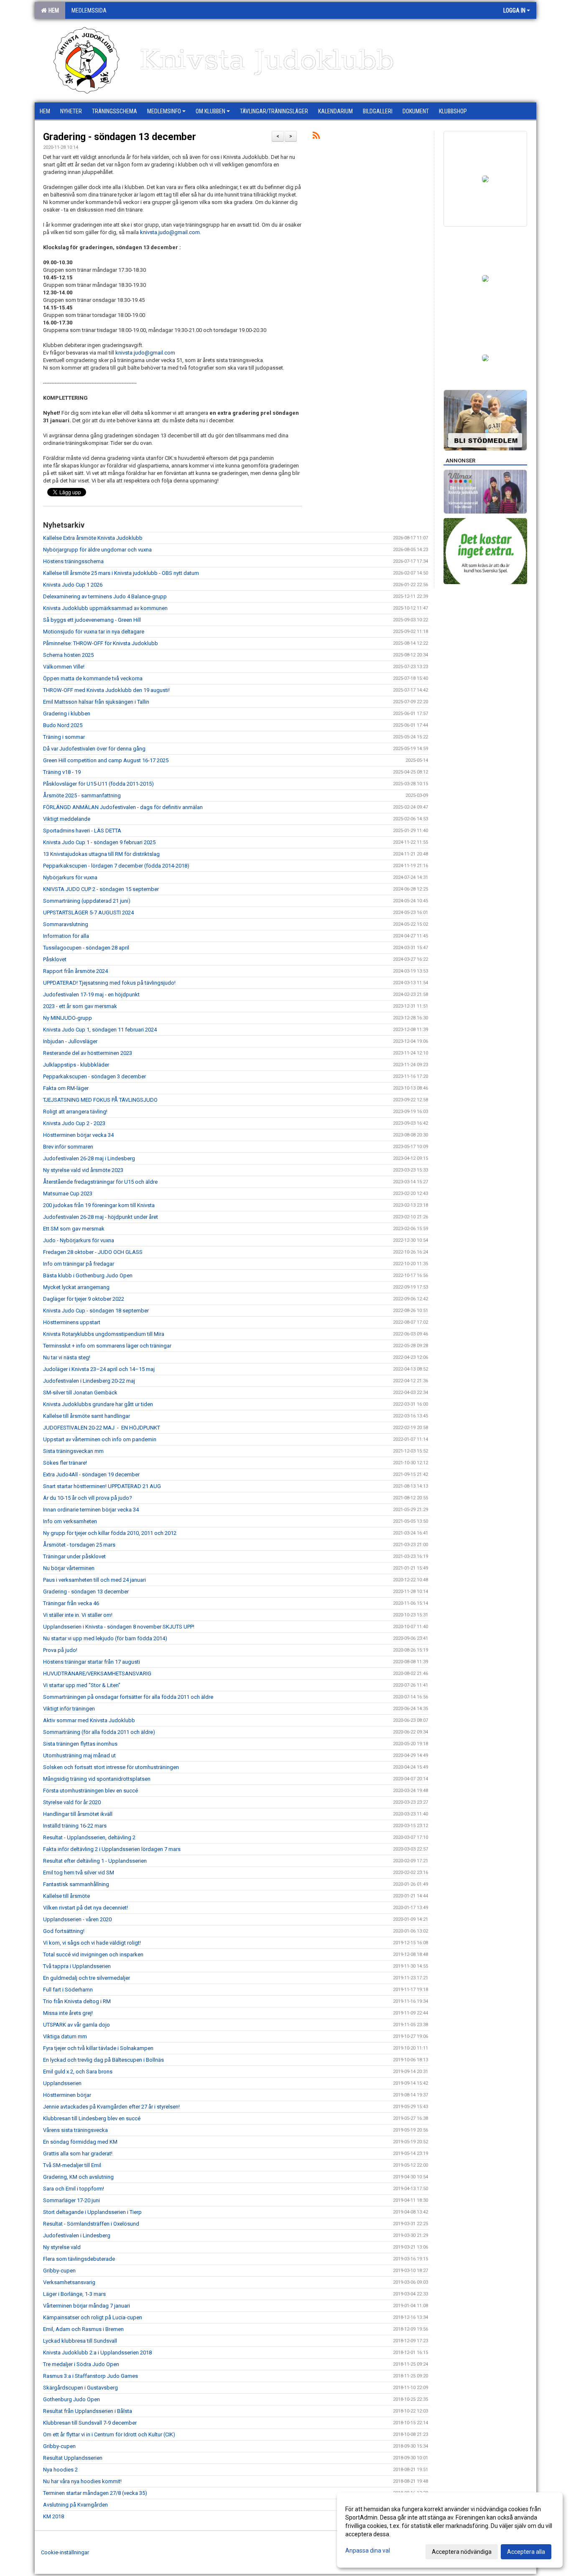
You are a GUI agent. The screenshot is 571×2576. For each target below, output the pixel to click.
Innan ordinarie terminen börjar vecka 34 (91, 1510)
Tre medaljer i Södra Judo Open (81, 2364)
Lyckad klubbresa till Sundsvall (80, 2341)
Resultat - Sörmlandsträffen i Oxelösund (91, 2224)
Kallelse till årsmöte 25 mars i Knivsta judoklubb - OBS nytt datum (121, 573)
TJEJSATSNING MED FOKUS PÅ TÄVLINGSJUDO (100, 1100)
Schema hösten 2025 (68, 655)
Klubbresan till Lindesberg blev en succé (92, 2118)
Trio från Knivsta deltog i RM (77, 2001)
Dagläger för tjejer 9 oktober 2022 (84, 1299)
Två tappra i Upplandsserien (77, 1966)
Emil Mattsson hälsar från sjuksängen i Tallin (96, 702)
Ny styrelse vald (62, 2247)
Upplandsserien (62, 2083)
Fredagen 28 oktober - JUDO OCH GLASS (93, 1252)
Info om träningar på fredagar (79, 1264)
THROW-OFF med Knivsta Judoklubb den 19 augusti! (106, 690)
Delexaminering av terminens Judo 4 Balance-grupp (105, 596)
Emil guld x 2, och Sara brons (78, 2072)
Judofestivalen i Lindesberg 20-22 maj (89, 1381)
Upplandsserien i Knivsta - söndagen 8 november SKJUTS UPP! (119, 1627)
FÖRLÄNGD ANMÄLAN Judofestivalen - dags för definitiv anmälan (123, 807)
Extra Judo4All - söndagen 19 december (91, 1474)
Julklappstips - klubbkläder (76, 1065)
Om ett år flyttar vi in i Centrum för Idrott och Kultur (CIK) (109, 2434)
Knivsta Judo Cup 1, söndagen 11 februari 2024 (100, 1030)
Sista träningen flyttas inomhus (80, 1744)
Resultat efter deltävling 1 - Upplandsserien (95, 1861)
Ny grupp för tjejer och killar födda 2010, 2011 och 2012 (110, 1533)
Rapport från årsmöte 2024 (75, 971)
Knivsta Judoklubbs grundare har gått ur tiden (98, 1404)
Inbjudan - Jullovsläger (70, 1041)
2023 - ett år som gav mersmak (80, 1006)
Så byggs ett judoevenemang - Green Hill (92, 620)
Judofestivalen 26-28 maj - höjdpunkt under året (101, 1217)
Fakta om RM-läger (66, 1088)
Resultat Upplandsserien (73, 2458)
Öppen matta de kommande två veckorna (93, 678)
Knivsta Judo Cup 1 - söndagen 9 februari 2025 (99, 842)
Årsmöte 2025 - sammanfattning (82, 795)
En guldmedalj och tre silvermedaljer (87, 1978)
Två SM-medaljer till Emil (72, 2165)
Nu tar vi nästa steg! (67, 1357)
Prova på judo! (60, 1650)
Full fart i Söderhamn (68, 1990)
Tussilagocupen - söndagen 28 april (86, 948)
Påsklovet (55, 959)
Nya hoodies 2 (60, 2470)
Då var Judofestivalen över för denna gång (94, 749)
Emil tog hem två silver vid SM (79, 1873)
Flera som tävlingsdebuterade (79, 2259)
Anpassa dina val (368, 2550)
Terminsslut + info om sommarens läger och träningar (107, 1346)
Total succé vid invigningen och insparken (93, 1954)
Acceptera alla (526, 2552)
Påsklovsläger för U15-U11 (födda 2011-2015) (98, 784)
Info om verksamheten (70, 1521)
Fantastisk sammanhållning (76, 1884)
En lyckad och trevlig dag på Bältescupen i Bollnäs (103, 2060)
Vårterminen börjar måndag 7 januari (87, 2306)
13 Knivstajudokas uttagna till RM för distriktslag (101, 854)
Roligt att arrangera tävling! (75, 1112)
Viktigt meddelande (67, 819)
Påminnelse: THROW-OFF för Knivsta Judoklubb (101, 643)
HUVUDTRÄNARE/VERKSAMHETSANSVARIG (97, 1674)
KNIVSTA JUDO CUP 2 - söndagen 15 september (101, 889)
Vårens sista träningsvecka (75, 2130)
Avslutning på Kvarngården (75, 2505)
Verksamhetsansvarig (69, 2282)
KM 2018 (54, 2516)
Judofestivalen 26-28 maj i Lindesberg (89, 1158)
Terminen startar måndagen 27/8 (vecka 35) (95, 2493)
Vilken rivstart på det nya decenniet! (85, 1908)
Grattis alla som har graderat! (78, 2153)
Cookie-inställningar (65, 2552)
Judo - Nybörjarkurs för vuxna (79, 1240)
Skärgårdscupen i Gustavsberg (80, 2388)
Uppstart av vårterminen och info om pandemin (100, 1439)
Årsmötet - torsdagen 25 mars (79, 1545)
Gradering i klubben (67, 714)
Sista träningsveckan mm (73, 1451)
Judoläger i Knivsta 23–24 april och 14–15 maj (99, 1369)
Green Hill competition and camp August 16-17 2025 (106, 760)
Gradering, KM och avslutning (78, 2177)
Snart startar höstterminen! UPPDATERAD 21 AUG (102, 1486)
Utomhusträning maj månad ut (79, 1755)
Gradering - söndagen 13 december (120, 137)
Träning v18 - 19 (62, 772)
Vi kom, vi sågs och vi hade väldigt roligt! (92, 1943)
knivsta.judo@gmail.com (170, 232)
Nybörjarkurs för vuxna (70, 877)
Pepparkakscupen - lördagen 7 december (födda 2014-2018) (116, 866)
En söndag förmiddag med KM (80, 2142)
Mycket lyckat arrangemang (76, 1287)
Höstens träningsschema (73, 561)
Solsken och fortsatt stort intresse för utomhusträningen (111, 1767)
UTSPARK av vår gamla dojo (76, 2025)
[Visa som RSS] (316, 137)
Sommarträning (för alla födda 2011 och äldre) (99, 1732)
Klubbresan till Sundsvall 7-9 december (90, 2423)
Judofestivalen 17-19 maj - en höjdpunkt (91, 994)
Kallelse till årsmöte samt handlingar (87, 1416)
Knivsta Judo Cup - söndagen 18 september (96, 1311)
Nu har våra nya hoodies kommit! (82, 2481)
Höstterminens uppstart (72, 1322)
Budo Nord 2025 (63, 725)
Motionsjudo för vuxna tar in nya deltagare (94, 632)
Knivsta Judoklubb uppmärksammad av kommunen (105, 608)
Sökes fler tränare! (65, 1463)
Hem (52, 10)
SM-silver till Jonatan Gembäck (80, 1393)
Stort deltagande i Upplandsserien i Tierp (92, 2212)
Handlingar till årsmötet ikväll (78, 1814)
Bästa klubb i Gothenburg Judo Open (88, 1275)
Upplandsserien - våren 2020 (77, 1919)
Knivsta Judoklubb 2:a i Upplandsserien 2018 (97, 2353)
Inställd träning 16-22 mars (75, 1826)
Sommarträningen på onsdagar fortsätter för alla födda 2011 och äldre (128, 1697)
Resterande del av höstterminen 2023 (88, 1053)
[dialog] (450, 2530)
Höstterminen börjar (67, 2095)
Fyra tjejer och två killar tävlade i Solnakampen (98, 2048)
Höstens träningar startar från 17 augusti (92, 1662)
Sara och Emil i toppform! (74, 2189)
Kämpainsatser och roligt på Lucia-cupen (93, 2317)
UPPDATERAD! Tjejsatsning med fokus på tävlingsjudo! (109, 983)
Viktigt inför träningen (69, 1709)
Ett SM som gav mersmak (74, 1229)
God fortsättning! (64, 1931)
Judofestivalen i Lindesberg (77, 2235)
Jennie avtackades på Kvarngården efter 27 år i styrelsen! (111, 2107)
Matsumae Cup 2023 (68, 1194)
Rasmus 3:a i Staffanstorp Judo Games (90, 2376)
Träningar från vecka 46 (71, 1603)
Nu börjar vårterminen (69, 1568)
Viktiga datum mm (65, 2036)
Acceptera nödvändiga (462, 2552)
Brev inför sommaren (68, 1147)
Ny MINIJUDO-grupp (68, 1018)
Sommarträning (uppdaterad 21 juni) (87, 901)
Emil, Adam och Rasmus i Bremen (83, 2329)
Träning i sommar (64, 737)
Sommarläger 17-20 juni (71, 2200)
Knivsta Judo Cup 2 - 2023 (74, 1123)
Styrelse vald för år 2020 (72, 1802)
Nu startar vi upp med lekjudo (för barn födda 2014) (105, 1638)
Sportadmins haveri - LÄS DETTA (82, 831)
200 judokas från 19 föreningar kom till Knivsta (99, 1205)
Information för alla (66, 936)
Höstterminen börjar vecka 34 (78, 1135)
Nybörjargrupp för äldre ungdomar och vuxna (97, 550)
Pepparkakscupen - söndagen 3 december (94, 1076)
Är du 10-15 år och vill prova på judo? (88, 1498)
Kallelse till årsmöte (66, 1896)
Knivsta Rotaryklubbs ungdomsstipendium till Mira (104, 1334)
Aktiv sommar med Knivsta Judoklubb (89, 1720)
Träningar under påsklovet (74, 1556)
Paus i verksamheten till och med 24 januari (94, 1580)
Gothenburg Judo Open (71, 2399)
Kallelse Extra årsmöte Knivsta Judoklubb (93, 538)
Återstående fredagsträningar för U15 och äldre (100, 1182)
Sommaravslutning (66, 924)
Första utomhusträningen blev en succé (90, 1791)
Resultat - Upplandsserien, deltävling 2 (89, 1837)
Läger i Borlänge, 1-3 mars (74, 2294)
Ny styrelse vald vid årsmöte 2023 (83, 1170)
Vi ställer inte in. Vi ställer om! (78, 1615)
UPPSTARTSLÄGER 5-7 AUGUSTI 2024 (88, 913)
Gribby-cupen (59, 2271)
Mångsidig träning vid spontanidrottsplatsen (97, 1779)
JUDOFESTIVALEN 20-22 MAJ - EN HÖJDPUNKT (102, 1428)
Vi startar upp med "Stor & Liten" (82, 1685)
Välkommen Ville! (64, 667)
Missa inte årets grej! (68, 2013)
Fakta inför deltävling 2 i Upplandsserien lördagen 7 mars (112, 1849)
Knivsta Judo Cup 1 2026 (73, 585)
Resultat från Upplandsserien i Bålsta (88, 2411)
